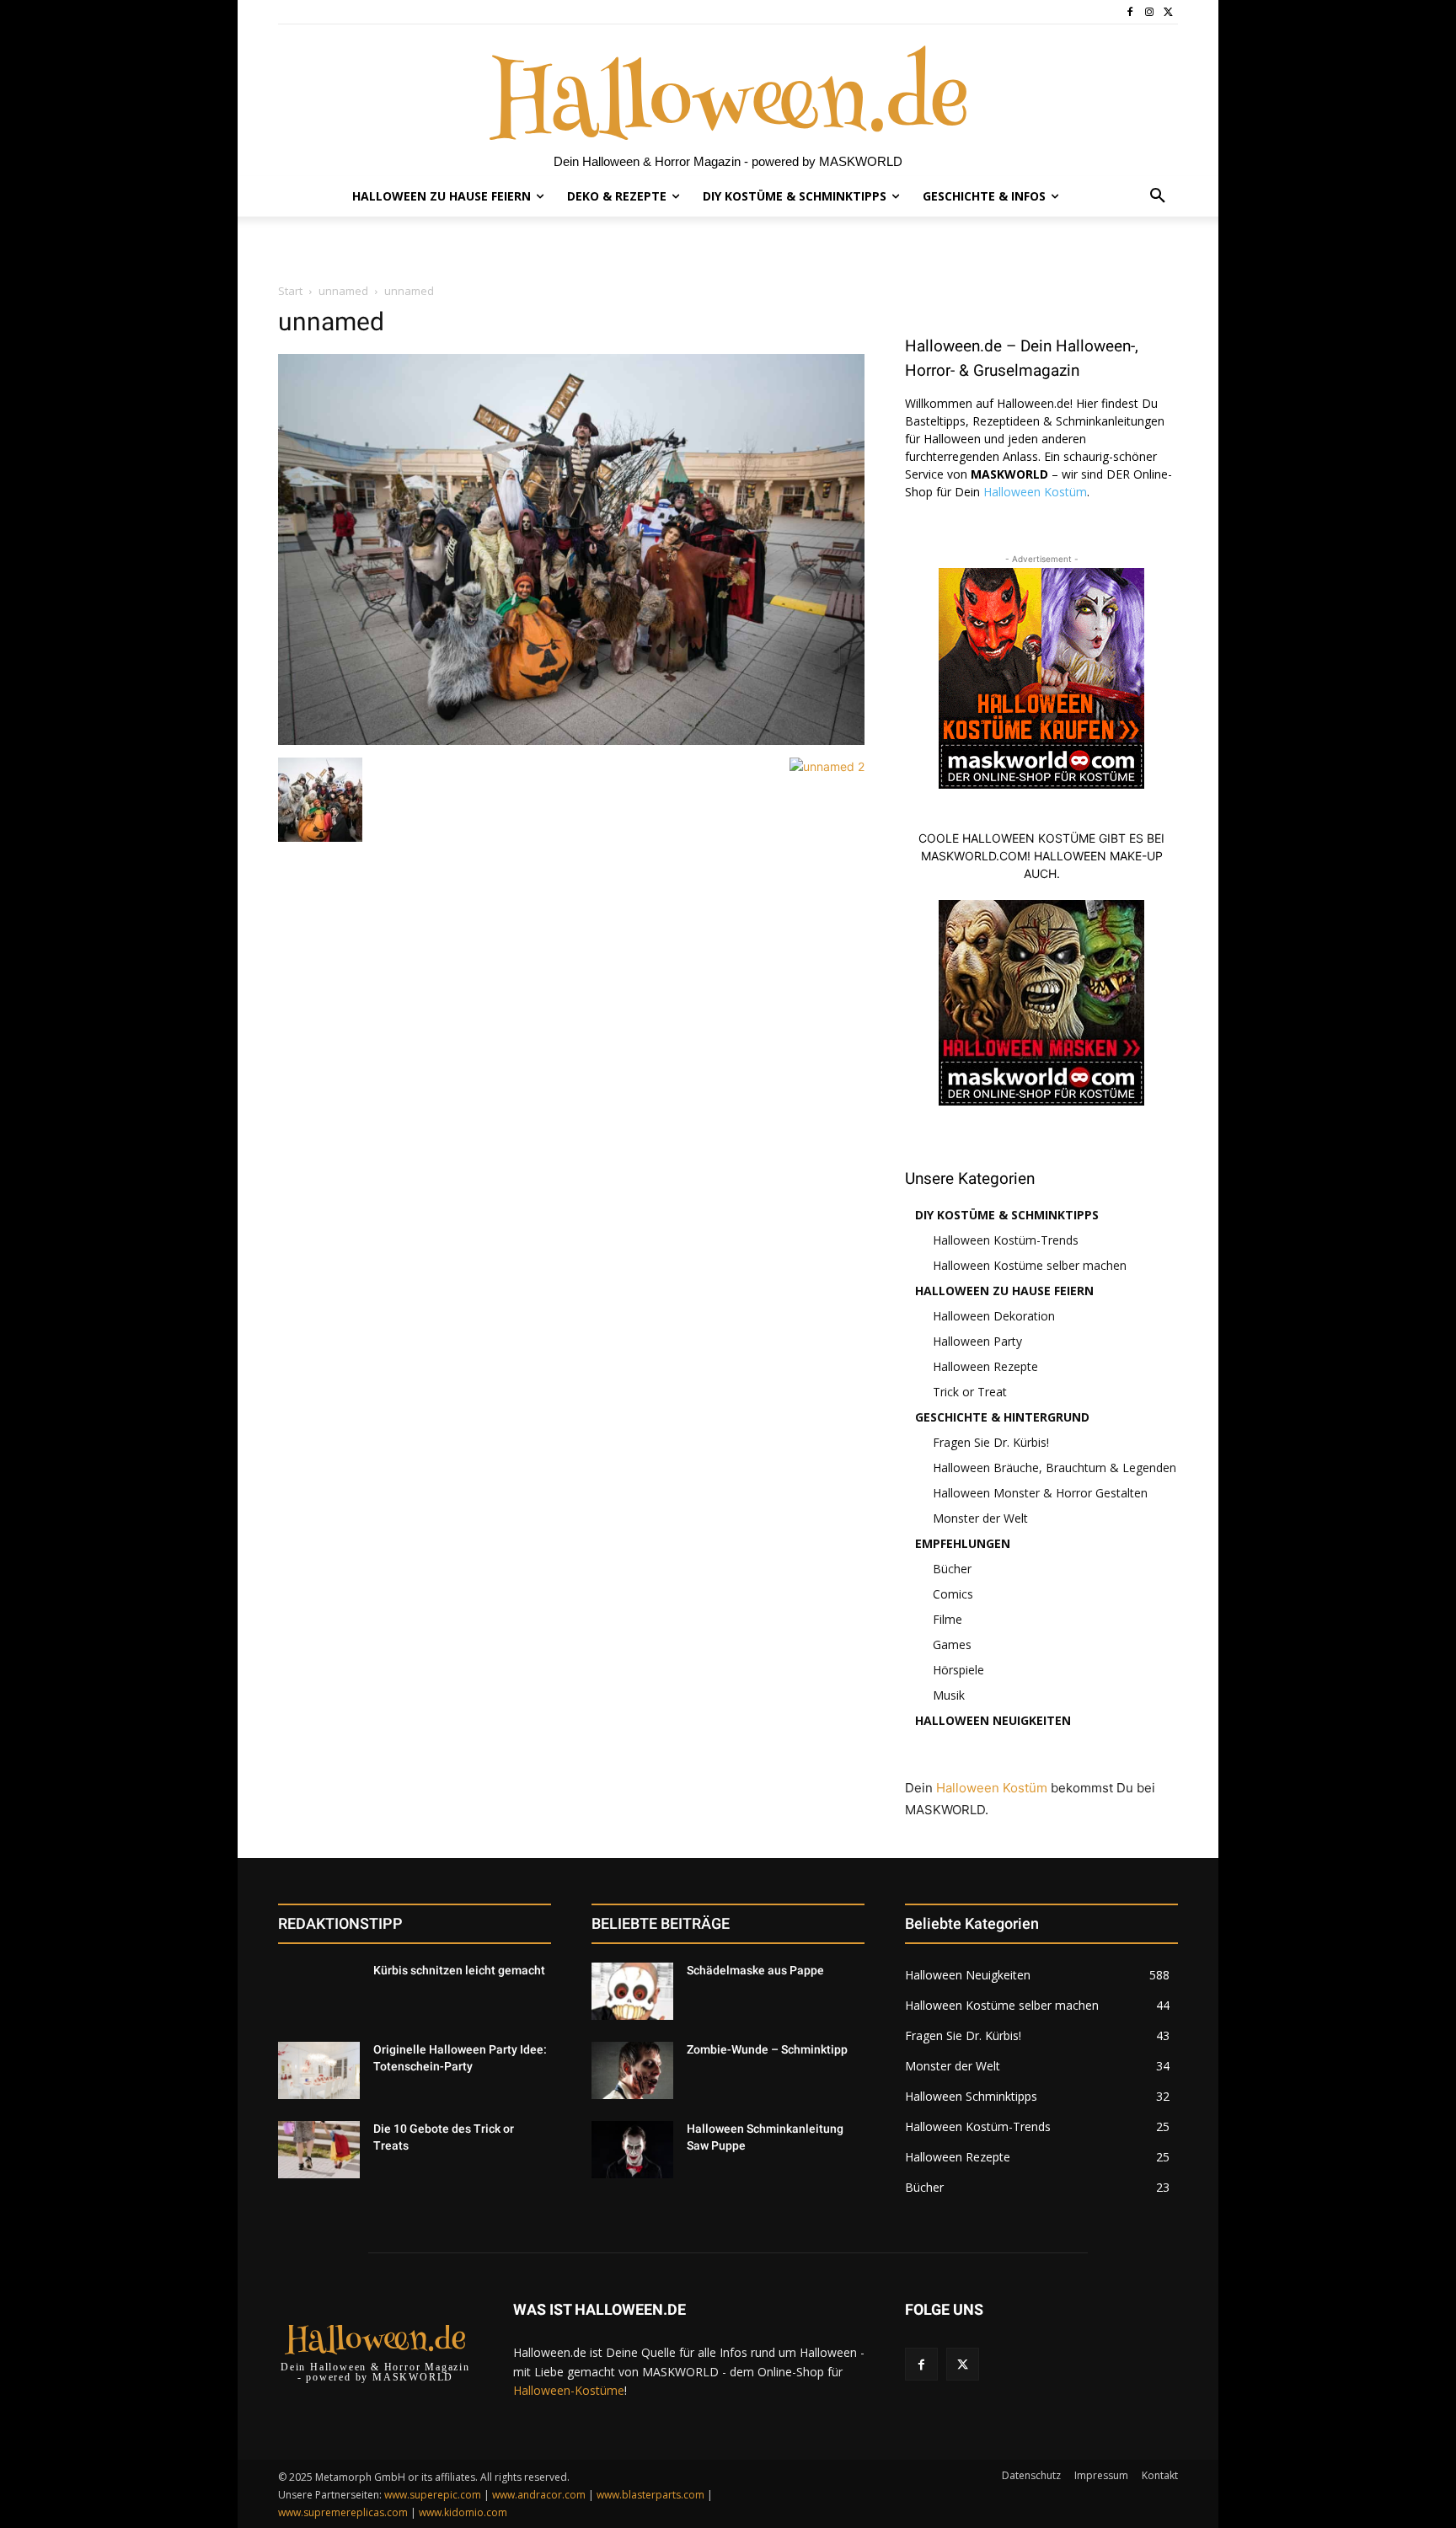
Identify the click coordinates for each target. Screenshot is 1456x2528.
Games (952, 1644)
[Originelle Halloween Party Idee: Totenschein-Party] (319, 2070)
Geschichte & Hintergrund (1002, 1417)
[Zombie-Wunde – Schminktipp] (632, 2070)
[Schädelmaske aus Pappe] (632, 1991)
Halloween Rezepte (985, 1366)
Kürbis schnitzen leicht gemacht (459, 1970)
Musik (949, 1695)
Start (290, 291)
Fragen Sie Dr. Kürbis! (991, 1442)
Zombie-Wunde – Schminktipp (767, 2049)
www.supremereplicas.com (343, 2512)
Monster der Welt (980, 1518)
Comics (953, 1594)
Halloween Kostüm (1035, 492)
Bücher (952, 1569)
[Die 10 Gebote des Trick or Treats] (319, 2150)
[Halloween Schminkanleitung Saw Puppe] (632, 2150)
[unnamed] (571, 740)
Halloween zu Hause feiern (1004, 1291)
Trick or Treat (970, 1392)
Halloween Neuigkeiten (993, 1720)
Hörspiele (958, 1670)
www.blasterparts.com (650, 2495)
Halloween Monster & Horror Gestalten (1040, 1493)
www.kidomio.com (463, 2512)
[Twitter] (1168, 12)
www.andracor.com (539, 2495)
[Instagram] (1149, 12)
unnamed (343, 291)
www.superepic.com (433, 2495)
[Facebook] (1130, 12)
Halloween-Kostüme (569, 2390)
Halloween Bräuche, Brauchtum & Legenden (1055, 1468)
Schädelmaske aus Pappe (755, 1970)
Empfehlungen (963, 1543)
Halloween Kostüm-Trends (1006, 1240)
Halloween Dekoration (994, 1316)
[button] (1158, 196)
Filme (947, 1619)
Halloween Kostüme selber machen (1030, 1265)
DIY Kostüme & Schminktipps (1007, 1215)
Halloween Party (977, 1341)
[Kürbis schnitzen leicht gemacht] (319, 1991)
